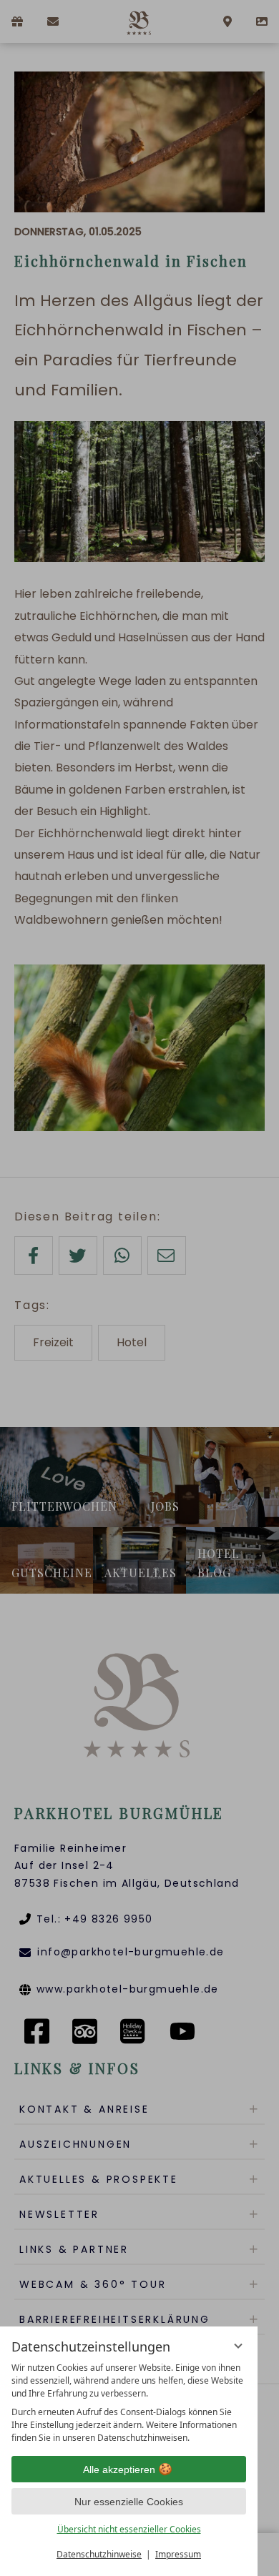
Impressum (178, 2554)
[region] (129, 2403)
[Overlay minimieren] (238, 2346)
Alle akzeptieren (119, 2469)
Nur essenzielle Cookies (129, 2502)
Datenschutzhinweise (99, 2554)
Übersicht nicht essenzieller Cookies (129, 2529)
